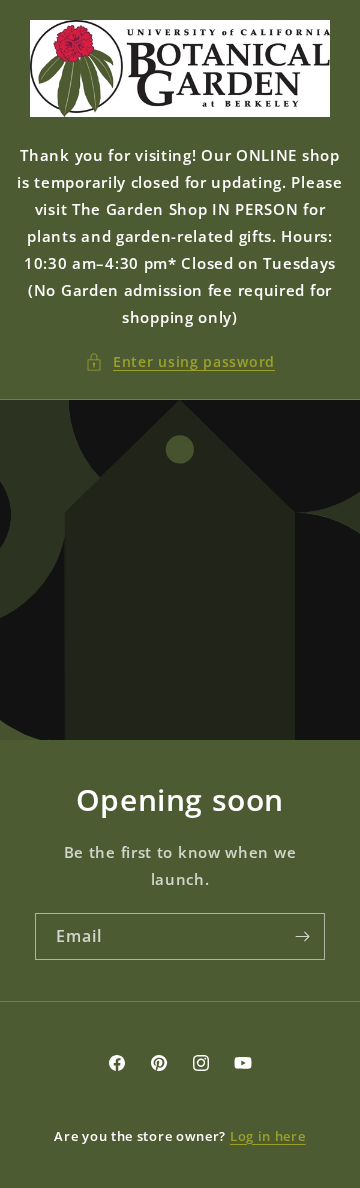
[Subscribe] (302, 936)
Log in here (268, 1136)
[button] (180, 361)
